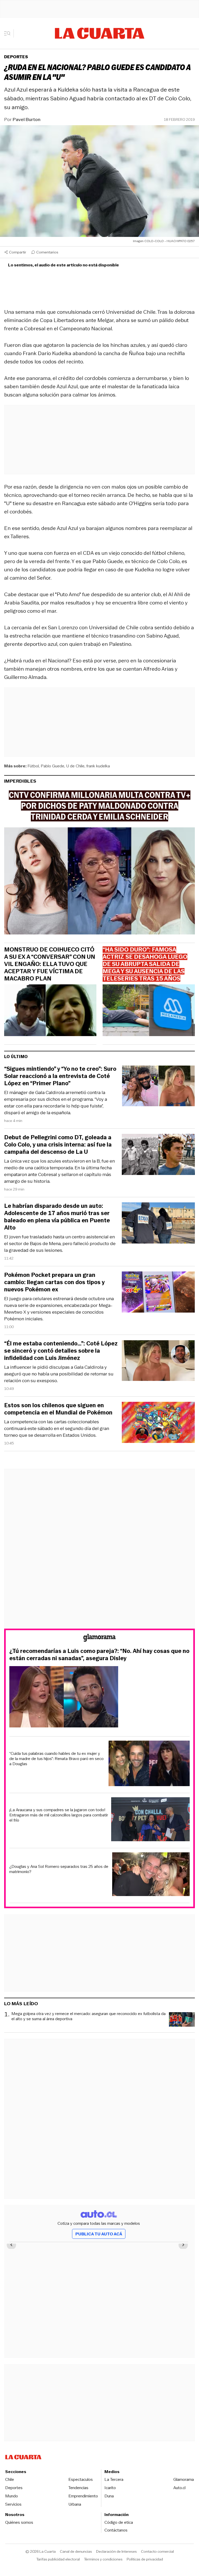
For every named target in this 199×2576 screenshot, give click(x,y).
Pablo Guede (52, 766)
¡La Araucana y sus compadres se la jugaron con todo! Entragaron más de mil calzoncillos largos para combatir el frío (59, 1815)
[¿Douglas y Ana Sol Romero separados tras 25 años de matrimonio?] (151, 1875)
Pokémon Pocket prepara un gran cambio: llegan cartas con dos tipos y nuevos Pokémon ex (54, 1282)
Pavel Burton (27, 119)
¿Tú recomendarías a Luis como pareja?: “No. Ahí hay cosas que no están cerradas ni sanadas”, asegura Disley (99, 1655)
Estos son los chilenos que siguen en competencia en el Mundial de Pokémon (58, 1409)
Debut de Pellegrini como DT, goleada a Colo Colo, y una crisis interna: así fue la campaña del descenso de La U (58, 1145)
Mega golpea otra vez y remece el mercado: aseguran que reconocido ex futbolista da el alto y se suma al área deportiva (88, 2016)
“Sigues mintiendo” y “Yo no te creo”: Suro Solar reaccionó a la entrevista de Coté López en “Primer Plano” (60, 1076)
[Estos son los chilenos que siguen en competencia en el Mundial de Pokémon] (158, 1423)
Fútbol (33, 766)
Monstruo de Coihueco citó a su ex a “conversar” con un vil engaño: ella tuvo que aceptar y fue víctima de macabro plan (50, 964)
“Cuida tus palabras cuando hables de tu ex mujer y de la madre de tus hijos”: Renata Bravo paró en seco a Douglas (56, 1759)
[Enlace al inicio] (99, 1639)
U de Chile (75, 766)
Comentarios (47, 252)
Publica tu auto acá (99, 2234)
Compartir (18, 252)
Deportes (16, 57)
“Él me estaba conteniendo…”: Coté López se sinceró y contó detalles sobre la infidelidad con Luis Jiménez (61, 1351)
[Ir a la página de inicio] (100, 33)
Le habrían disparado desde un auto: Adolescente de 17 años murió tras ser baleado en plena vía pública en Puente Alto (57, 1217)
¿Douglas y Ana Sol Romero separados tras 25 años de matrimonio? (59, 1869)
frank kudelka (98, 766)
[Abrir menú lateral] (9, 33)
